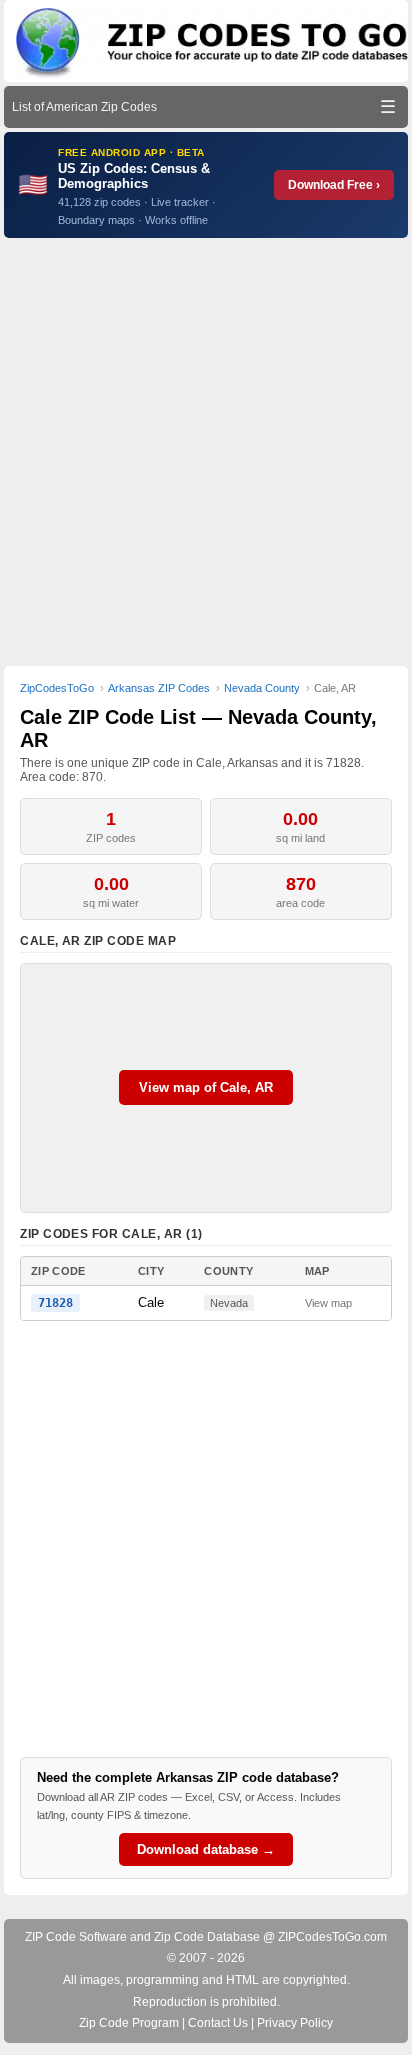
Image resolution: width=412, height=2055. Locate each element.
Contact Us (218, 2023)
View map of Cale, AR (206, 1087)
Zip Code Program (129, 2023)
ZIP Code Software (76, 1937)
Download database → (206, 1849)
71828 (55, 1303)
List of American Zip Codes (84, 107)
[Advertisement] (206, 452)
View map (328, 1303)
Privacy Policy (295, 2023)
